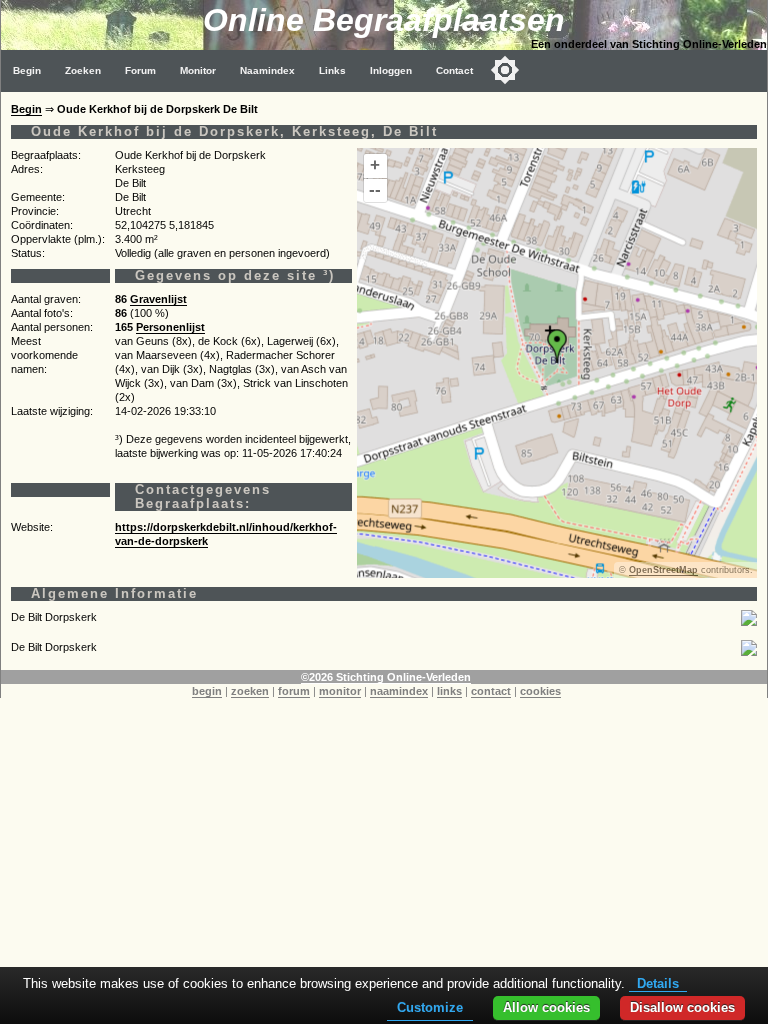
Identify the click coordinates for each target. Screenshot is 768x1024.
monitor (340, 691)
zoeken (250, 691)
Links (332, 70)
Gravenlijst (158, 299)
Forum (140, 70)
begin (207, 691)
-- (375, 189)
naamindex (399, 691)
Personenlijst (170, 327)
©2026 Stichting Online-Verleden (386, 677)
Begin (27, 70)
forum (294, 691)
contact (491, 691)
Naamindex (267, 70)
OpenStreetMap (663, 570)
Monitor (198, 70)
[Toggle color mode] (505, 70)
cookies (540, 691)
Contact (454, 70)
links (449, 691)
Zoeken (83, 70)
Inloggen (391, 70)
